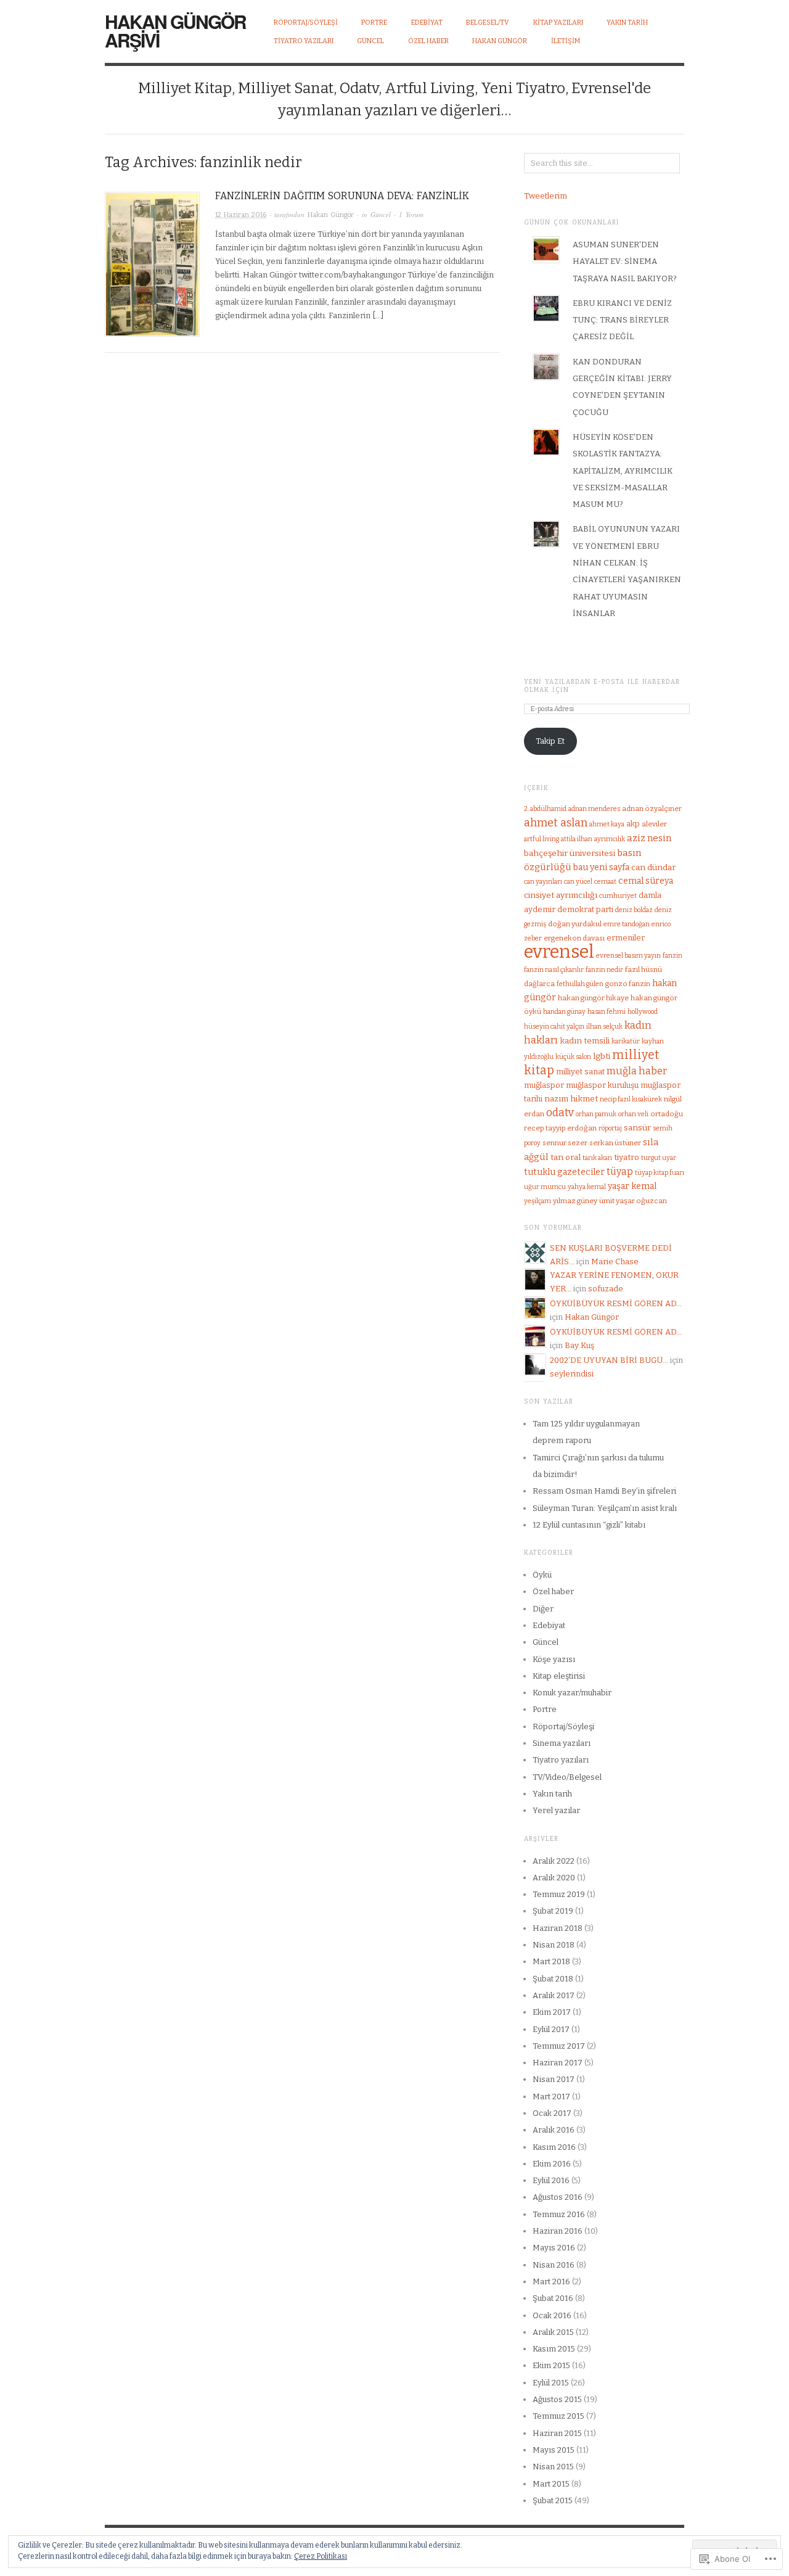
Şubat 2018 (553, 1979)
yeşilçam (538, 1201)
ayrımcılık (610, 839)
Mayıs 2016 (554, 2248)
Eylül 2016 (551, 2180)
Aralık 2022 (554, 1861)
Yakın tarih (552, 1794)
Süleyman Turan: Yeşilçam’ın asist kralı (605, 1508)
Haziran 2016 (558, 2231)
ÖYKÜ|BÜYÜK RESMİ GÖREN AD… (616, 1303)
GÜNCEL (370, 41)
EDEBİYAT (427, 23)
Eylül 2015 (551, 2383)
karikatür (626, 1041)
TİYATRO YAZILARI (304, 41)
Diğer (543, 1609)
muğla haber (637, 1071)
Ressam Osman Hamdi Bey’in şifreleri (604, 1491)
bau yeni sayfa (601, 867)
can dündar (653, 867)
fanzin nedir (604, 970)
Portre (545, 1709)
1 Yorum (411, 214)
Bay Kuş (579, 1345)
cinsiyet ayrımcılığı (561, 895)
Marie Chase (615, 1261)
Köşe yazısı (554, 1659)
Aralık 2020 (554, 1878)
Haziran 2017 (558, 2063)
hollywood (643, 1012)
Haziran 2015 (557, 2433)
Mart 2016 (551, 2282)
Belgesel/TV (488, 23)
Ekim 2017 (552, 2012)
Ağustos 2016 (558, 2197)
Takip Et (550, 741)
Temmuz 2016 (559, 2214)
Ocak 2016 (552, 2315)
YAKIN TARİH (627, 23)
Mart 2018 (551, 1961)
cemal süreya (646, 881)
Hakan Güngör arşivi (175, 31)
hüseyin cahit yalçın (554, 1027)
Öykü (542, 1575)
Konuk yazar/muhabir (572, 1693)
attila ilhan (577, 839)
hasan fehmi (607, 1012)
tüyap (620, 1171)
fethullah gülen (580, 984)
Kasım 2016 (554, 2147)
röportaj (610, 1128)
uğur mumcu (545, 1187)
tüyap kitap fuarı (660, 1173)
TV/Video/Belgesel (567, 1777)
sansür (637, 1128)
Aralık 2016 (554, 2130)
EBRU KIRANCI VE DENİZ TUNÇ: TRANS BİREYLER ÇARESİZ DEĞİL (622, 320)
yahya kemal (587, 1187)
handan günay (564, 1012)
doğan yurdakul (575, 924)
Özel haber (553, 1591)
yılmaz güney (575, 1201)
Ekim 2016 (552, 2164)
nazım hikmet (571, 1099)
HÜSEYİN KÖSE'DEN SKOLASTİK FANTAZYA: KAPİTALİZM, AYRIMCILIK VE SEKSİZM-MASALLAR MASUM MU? (623, 471)
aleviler (654, 824)
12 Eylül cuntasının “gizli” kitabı (589, 1525)
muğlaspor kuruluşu (602, 1085)
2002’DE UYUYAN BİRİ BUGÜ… (609, 1360)
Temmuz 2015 (558, 2416)
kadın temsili (585, 1041)
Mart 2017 (551, 2097)
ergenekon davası (574, 938)
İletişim (566, 41)
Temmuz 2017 (559, 2046)
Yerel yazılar (556, 1810)
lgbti (602, 1056)
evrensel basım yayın (628, 956)
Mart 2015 (551, 2484)
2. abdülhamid (545, 809)
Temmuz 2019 (559, 1894)
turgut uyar (659, 1158)
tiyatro (627, 1157)
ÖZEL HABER (428, 41)
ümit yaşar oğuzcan (633, 1201)
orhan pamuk (596, 1114)
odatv (560, 1113)
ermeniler (626, 938)
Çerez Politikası (321, 2556)
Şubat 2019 (553, 1911)
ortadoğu (667, 1114)
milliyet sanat (580, 1072)
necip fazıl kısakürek (631, 1099)
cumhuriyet (618, 896)
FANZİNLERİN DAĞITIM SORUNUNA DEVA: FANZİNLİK (342, 196)
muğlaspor (544, 1085)
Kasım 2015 (554, 2349)
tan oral (566, 1157)
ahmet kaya (607, 824)
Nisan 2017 (554, 2079)
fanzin (672, 956)
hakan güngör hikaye (593, 998)
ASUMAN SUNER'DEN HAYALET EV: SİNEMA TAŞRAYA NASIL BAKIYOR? (625, 261)
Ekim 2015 (551, 2365)
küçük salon (573, 1057)
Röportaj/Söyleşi (306, 23)
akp (633, 824)
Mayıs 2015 (554, 2450)
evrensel (559, 952)
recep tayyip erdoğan (560, 1128)
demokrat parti (585, 909)
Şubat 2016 (553, 2298)
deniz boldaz (634, 910)
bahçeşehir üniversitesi (570, 853)
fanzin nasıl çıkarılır (554, 970)
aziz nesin (649, 838)
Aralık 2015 (553, 2332)
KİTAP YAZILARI (558, 23)
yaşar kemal (632, 1186)
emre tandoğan (627, 924)
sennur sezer (565, 1143)
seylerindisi (572, 1374)
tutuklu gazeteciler (564, 1172)
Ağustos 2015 (557, 2399)
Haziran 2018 (558, 1928)
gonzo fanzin (628, 984)
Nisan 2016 (554, 2265)
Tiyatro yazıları (561, 1760)
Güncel (381, 214)
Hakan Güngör (500, 41)
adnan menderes (594, 809)
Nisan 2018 (554, 1945)
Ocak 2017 (552, 2113)
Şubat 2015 (553, 2500)
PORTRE (374, 23)
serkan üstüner (615, 1143)
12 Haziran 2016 (241, 215)
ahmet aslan (556, 823)
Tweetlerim (546, 196)
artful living (542, 839)
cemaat (605, 882)
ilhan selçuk (604, 1027)
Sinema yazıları (562, 1743)
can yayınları (543, 882)
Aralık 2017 (554, 1995)
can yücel (578, 882)
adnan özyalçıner (652, 809)
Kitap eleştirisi (559, 1676)
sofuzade (606, 1289)
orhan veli (633, 1114)
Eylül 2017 (551, 2029)
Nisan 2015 (553, 2467)
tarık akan (597, 1158)
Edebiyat (549, 1625)
